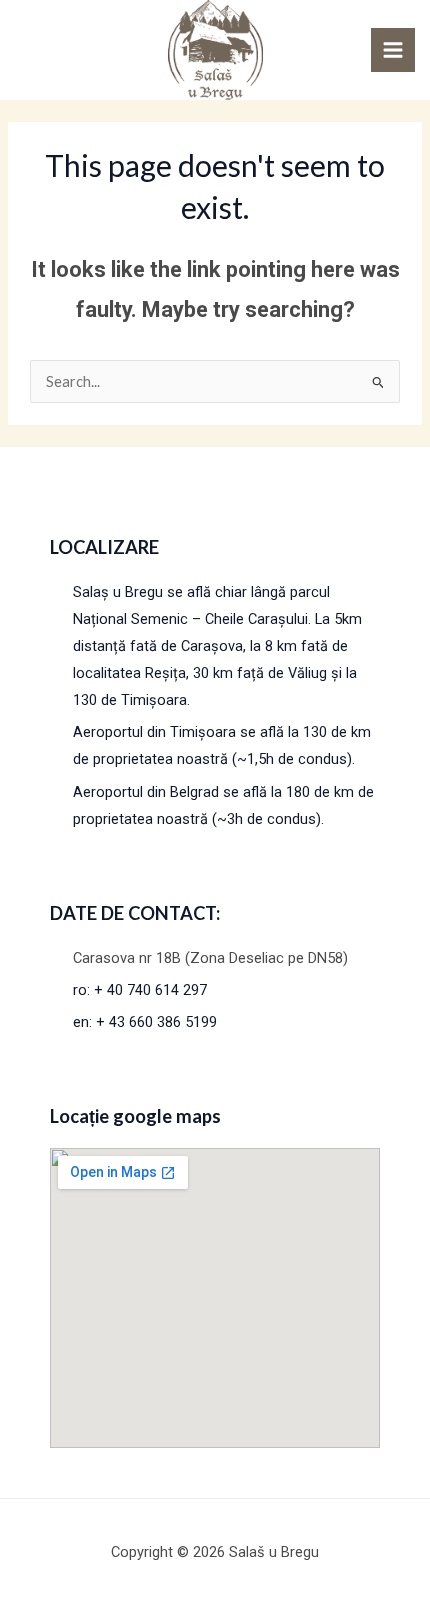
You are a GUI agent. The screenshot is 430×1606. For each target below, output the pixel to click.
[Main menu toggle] (393, 50)
